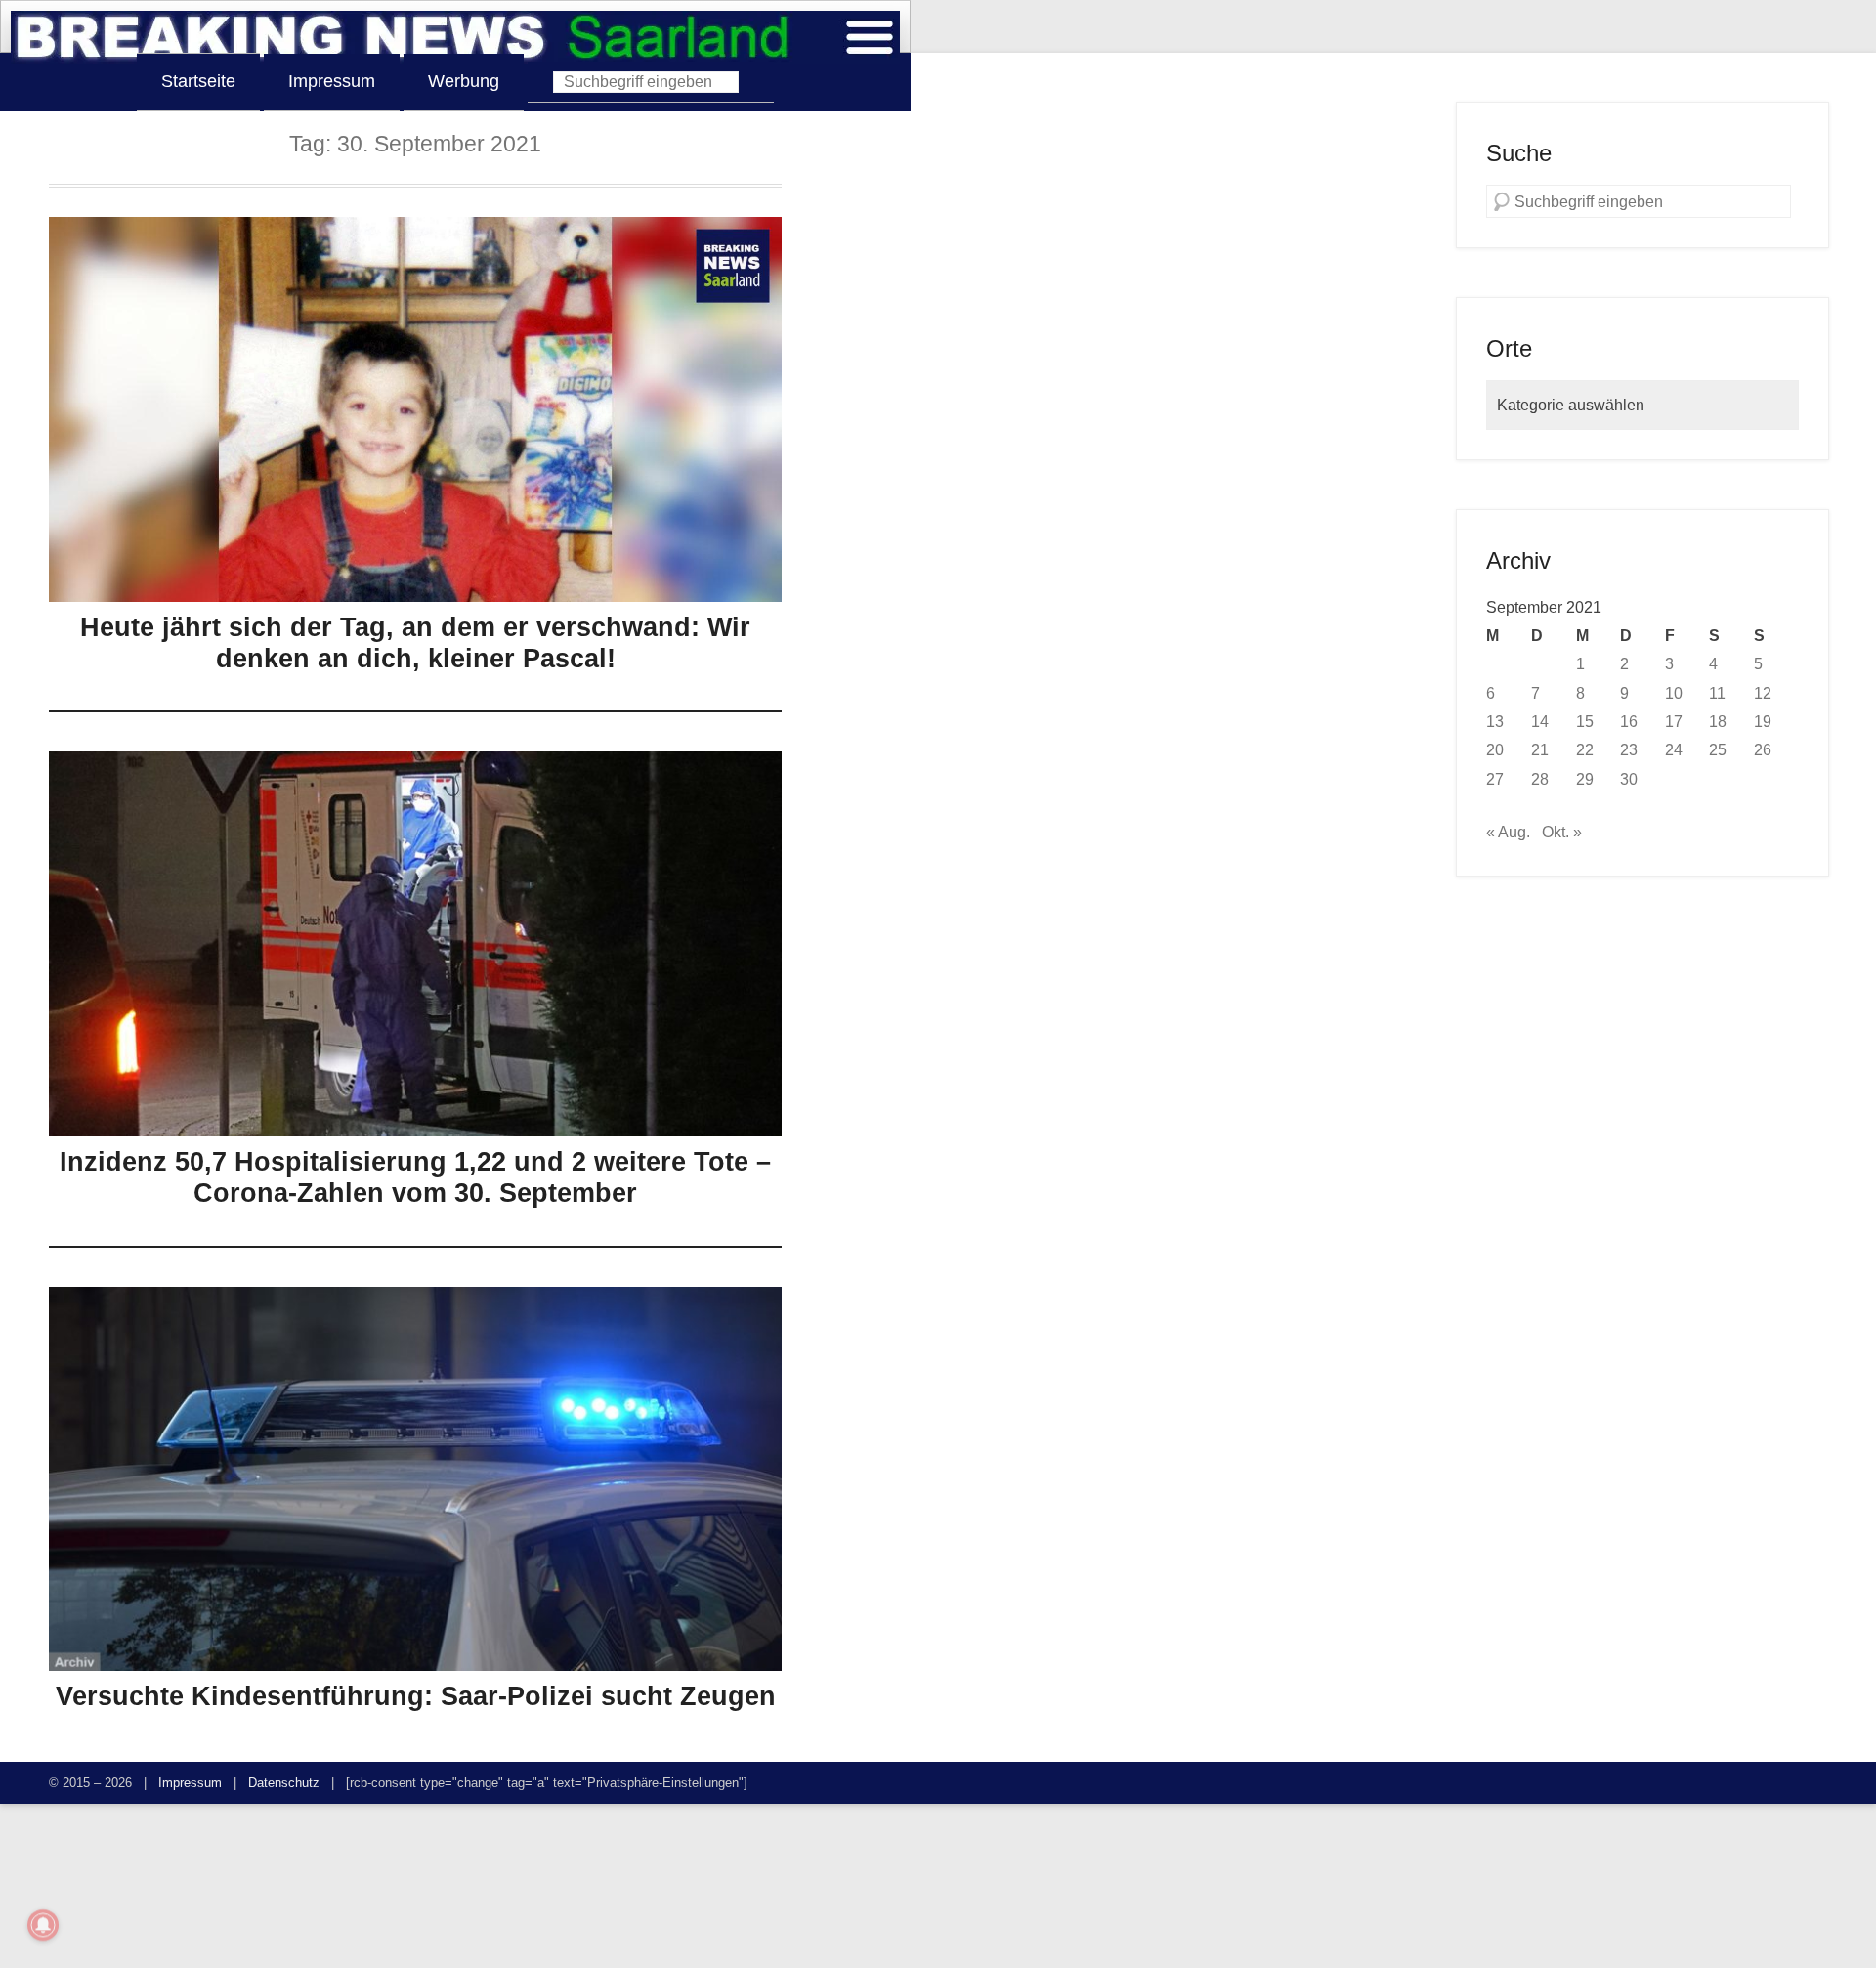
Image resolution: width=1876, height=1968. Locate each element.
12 (1763, 693)
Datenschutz (284, 1783)
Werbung (464, 81)
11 (1717, 693)
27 (1495, 779)
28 (1540, 779)
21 (1540, 749)
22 (1585, 749)
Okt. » (1562, 832)
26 (1763, 749)
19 (1763, 721)
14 (1540, 721)
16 (1629, 721)
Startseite (198, 81)
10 (1674, 693)
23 (1629, 749)
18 (1718, 721)
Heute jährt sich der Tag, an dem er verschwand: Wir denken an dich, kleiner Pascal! (415, 643)
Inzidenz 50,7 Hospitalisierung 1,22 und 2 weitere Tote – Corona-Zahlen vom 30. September (415, 1177)
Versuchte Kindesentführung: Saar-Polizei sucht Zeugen (416, 1696)
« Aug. (1508, 832)
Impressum (332, 81)
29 (1585, 779)
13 (1495, 721)
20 (1495, 749)
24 (1674, 749)
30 (1629, 779)
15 (1585, 721)
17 (1674, 721)
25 (1718, 749)
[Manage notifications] (43, 1925)
